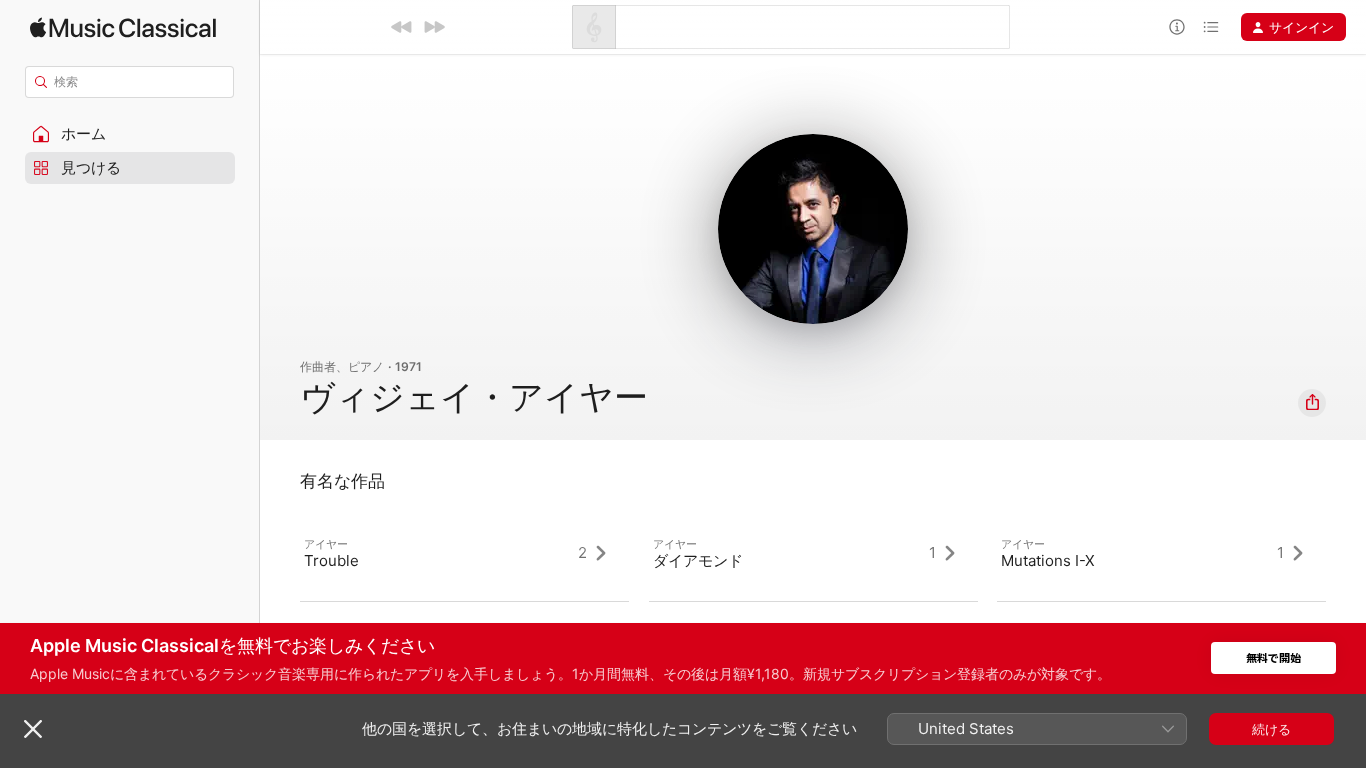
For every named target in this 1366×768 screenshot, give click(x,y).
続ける (1271, 729)
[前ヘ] (402, 27)
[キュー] (1211, 27)
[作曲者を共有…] (1312, 403)
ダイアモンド (698, 560)
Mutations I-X (1048, 560)
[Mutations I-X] (1161, 553)
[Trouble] (464, 553)
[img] (123, 27)
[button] (130, 134)
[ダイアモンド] (813, 553)
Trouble (331, 560)
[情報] (1177, 27)
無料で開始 (1273, 658)
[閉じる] (33, 729)
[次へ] (434, 27)
